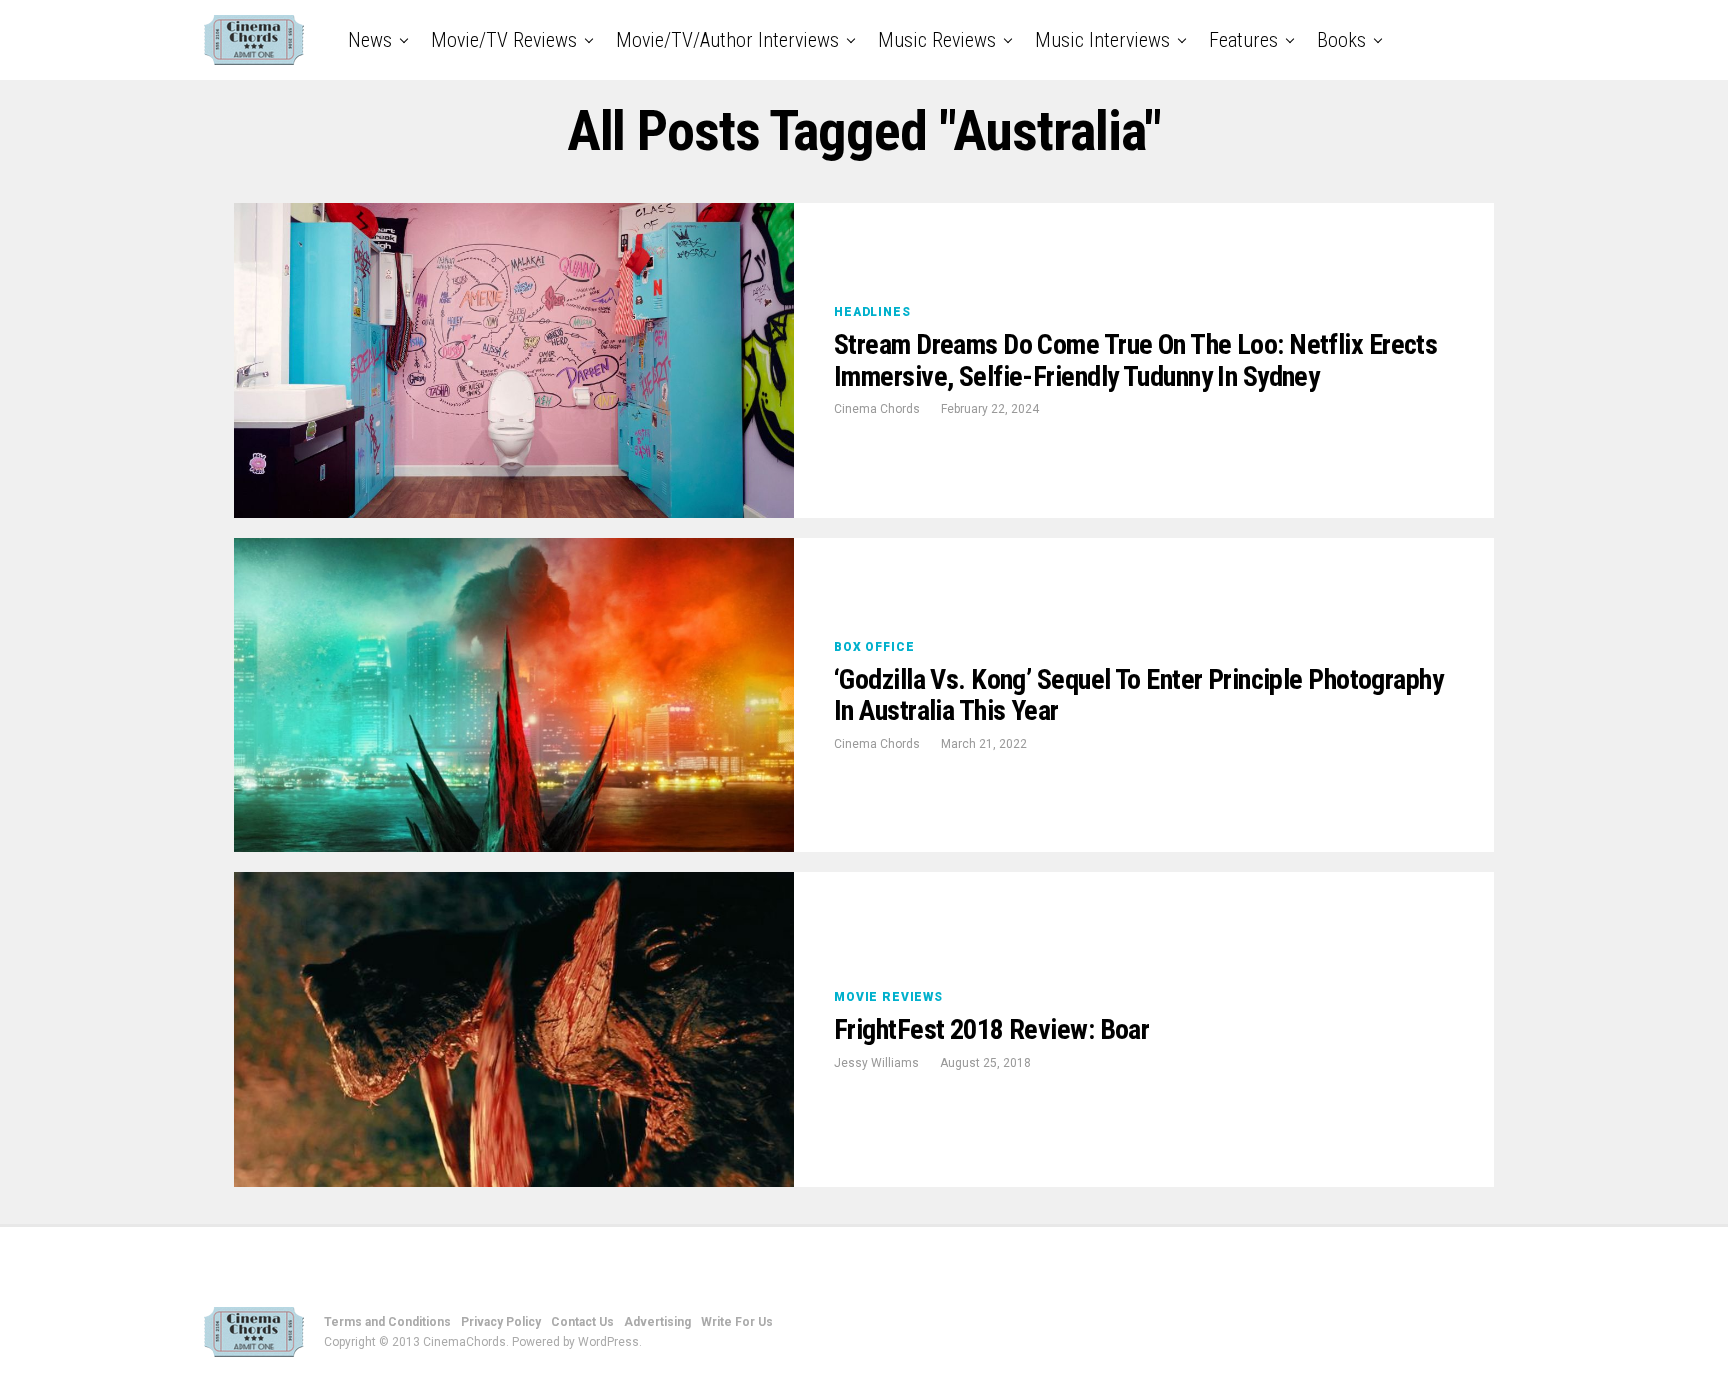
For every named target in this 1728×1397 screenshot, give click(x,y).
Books (1341, 40)
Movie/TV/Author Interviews (727, 40)
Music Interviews (1102, 40)
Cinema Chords (877, 409)
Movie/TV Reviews (504, 40)
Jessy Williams (876, 1063)
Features (1243, 40)
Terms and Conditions (387, 1322)
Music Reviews (937, 40)
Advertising (657, 1322)
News (370, 40)
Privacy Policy (501, 1322)
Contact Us (582, 1322)
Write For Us (737, 1322)
